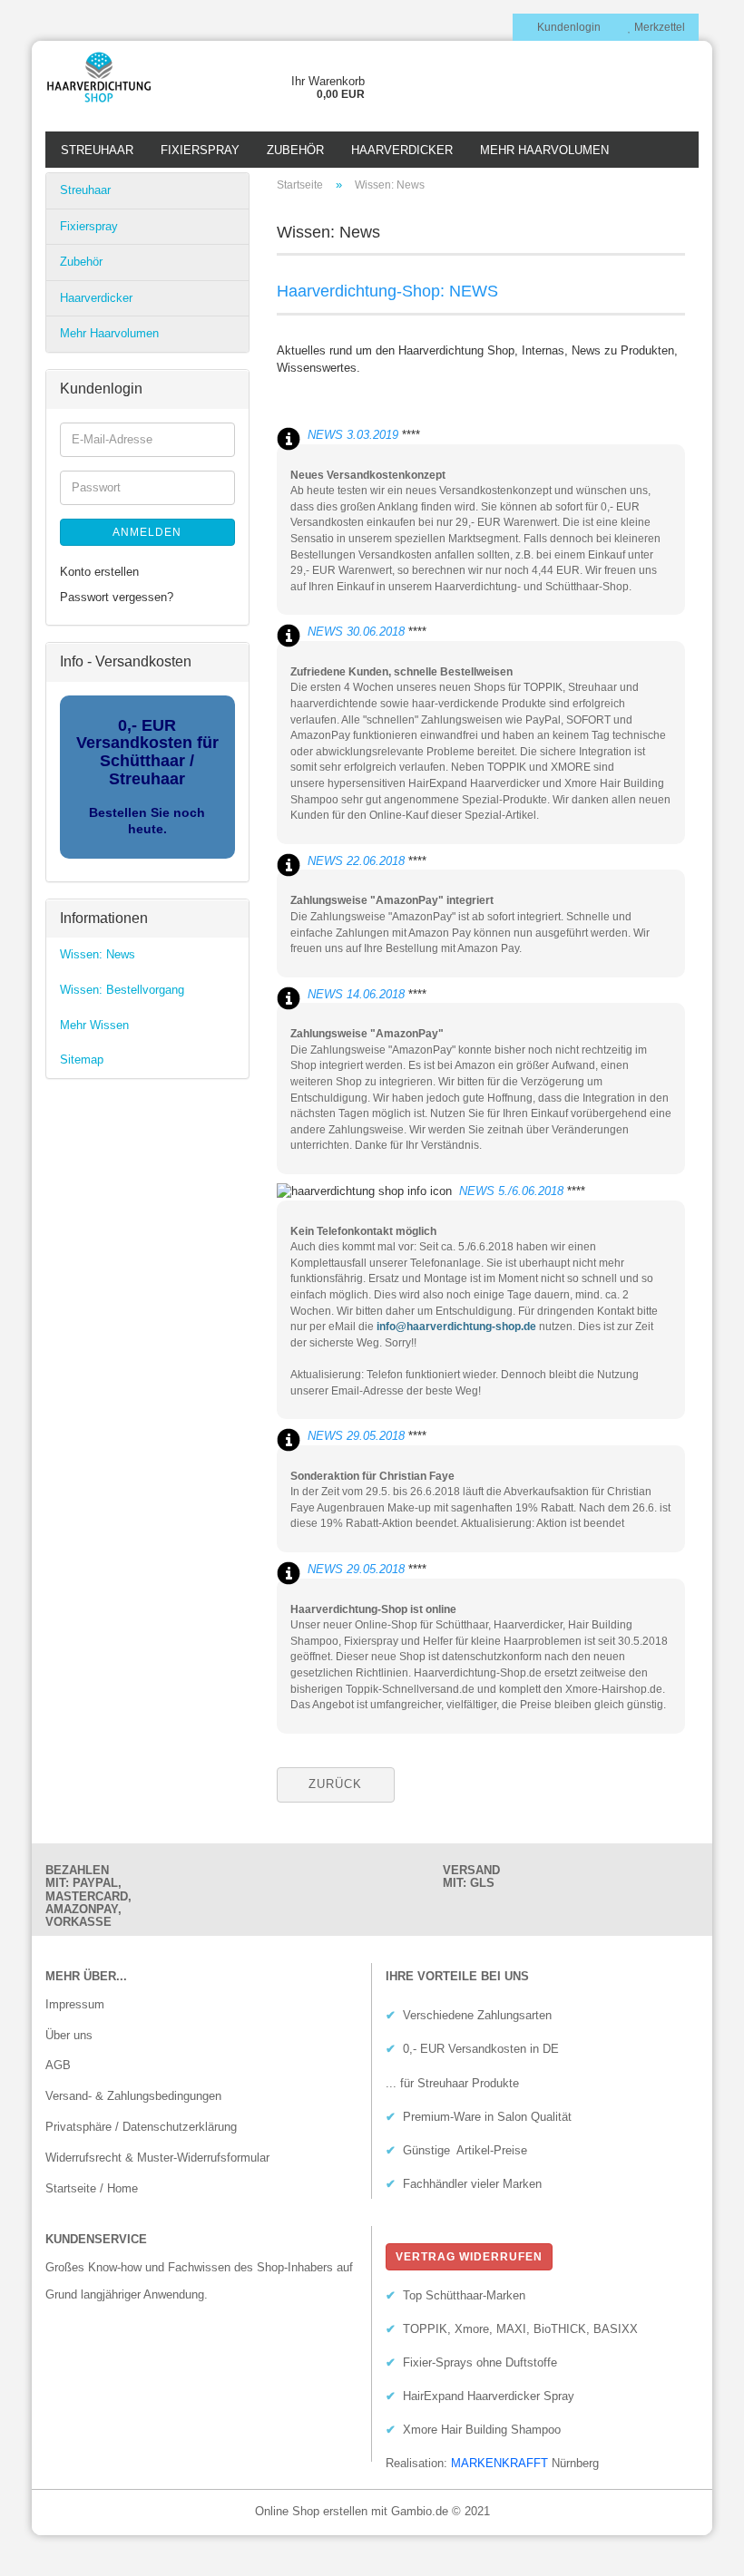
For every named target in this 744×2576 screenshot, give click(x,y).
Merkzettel (658, 27)
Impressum (75, 2004)
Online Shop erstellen (311, 2511)
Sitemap (82, 1060)
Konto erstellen (99, 572)
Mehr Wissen (94, 1025)
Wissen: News (98, 954)
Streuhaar (97, 150)
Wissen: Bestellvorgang (122, 990)
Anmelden (147, 532)
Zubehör (295, 150)
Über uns (69, 2035)
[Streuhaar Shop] (117, 77)
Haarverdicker (402, 150)
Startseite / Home (92, 2188)
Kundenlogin (568, 27)
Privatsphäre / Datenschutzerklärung (141, 2127)
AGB (58, 2065)
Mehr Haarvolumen (544, 150)
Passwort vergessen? (117, 597)
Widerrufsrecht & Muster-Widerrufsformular (157, 2158)
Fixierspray (200, 150)
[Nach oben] (694, 2549)
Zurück (335, 1784)
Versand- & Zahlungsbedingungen (133, 2096)
